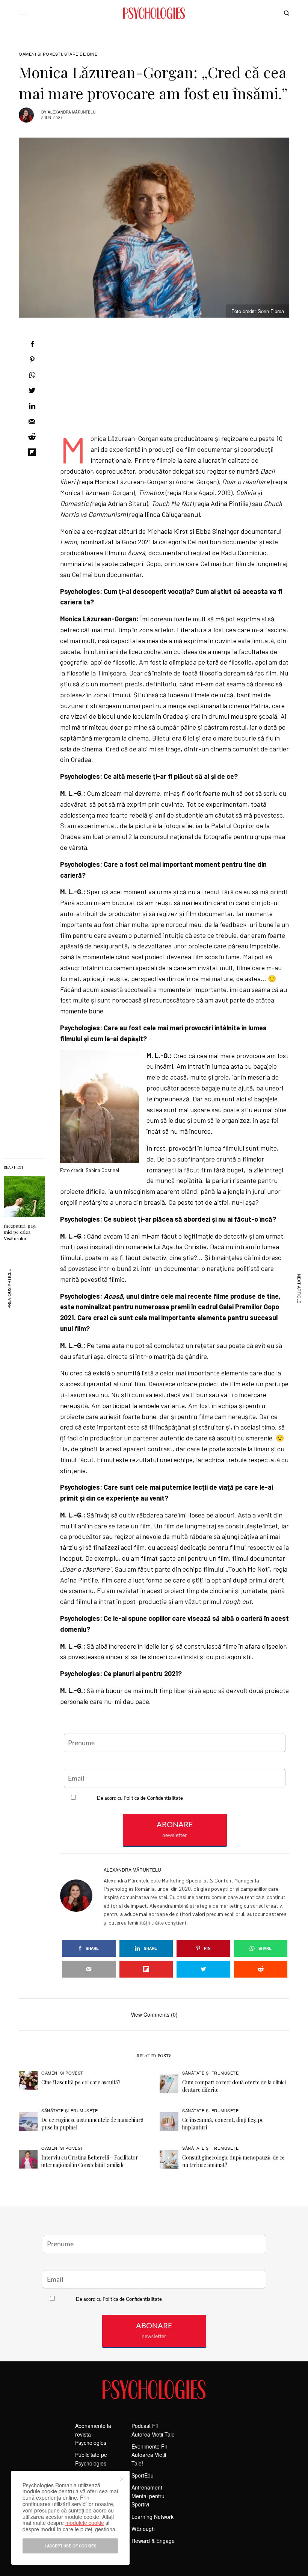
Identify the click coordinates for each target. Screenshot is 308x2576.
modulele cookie (85, 2523)
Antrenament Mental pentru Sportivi (148, 2496)
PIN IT (104, 1109)
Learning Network (152, 2517)
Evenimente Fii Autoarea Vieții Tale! (149, 2455)
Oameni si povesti (40, 54)
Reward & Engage (153, 2541)
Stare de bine (81, 54)
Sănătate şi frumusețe (211, 2073)
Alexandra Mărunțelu (72, 112)
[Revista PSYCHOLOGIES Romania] (154, 13)
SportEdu (143, 2475)
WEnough (143, 2529)
